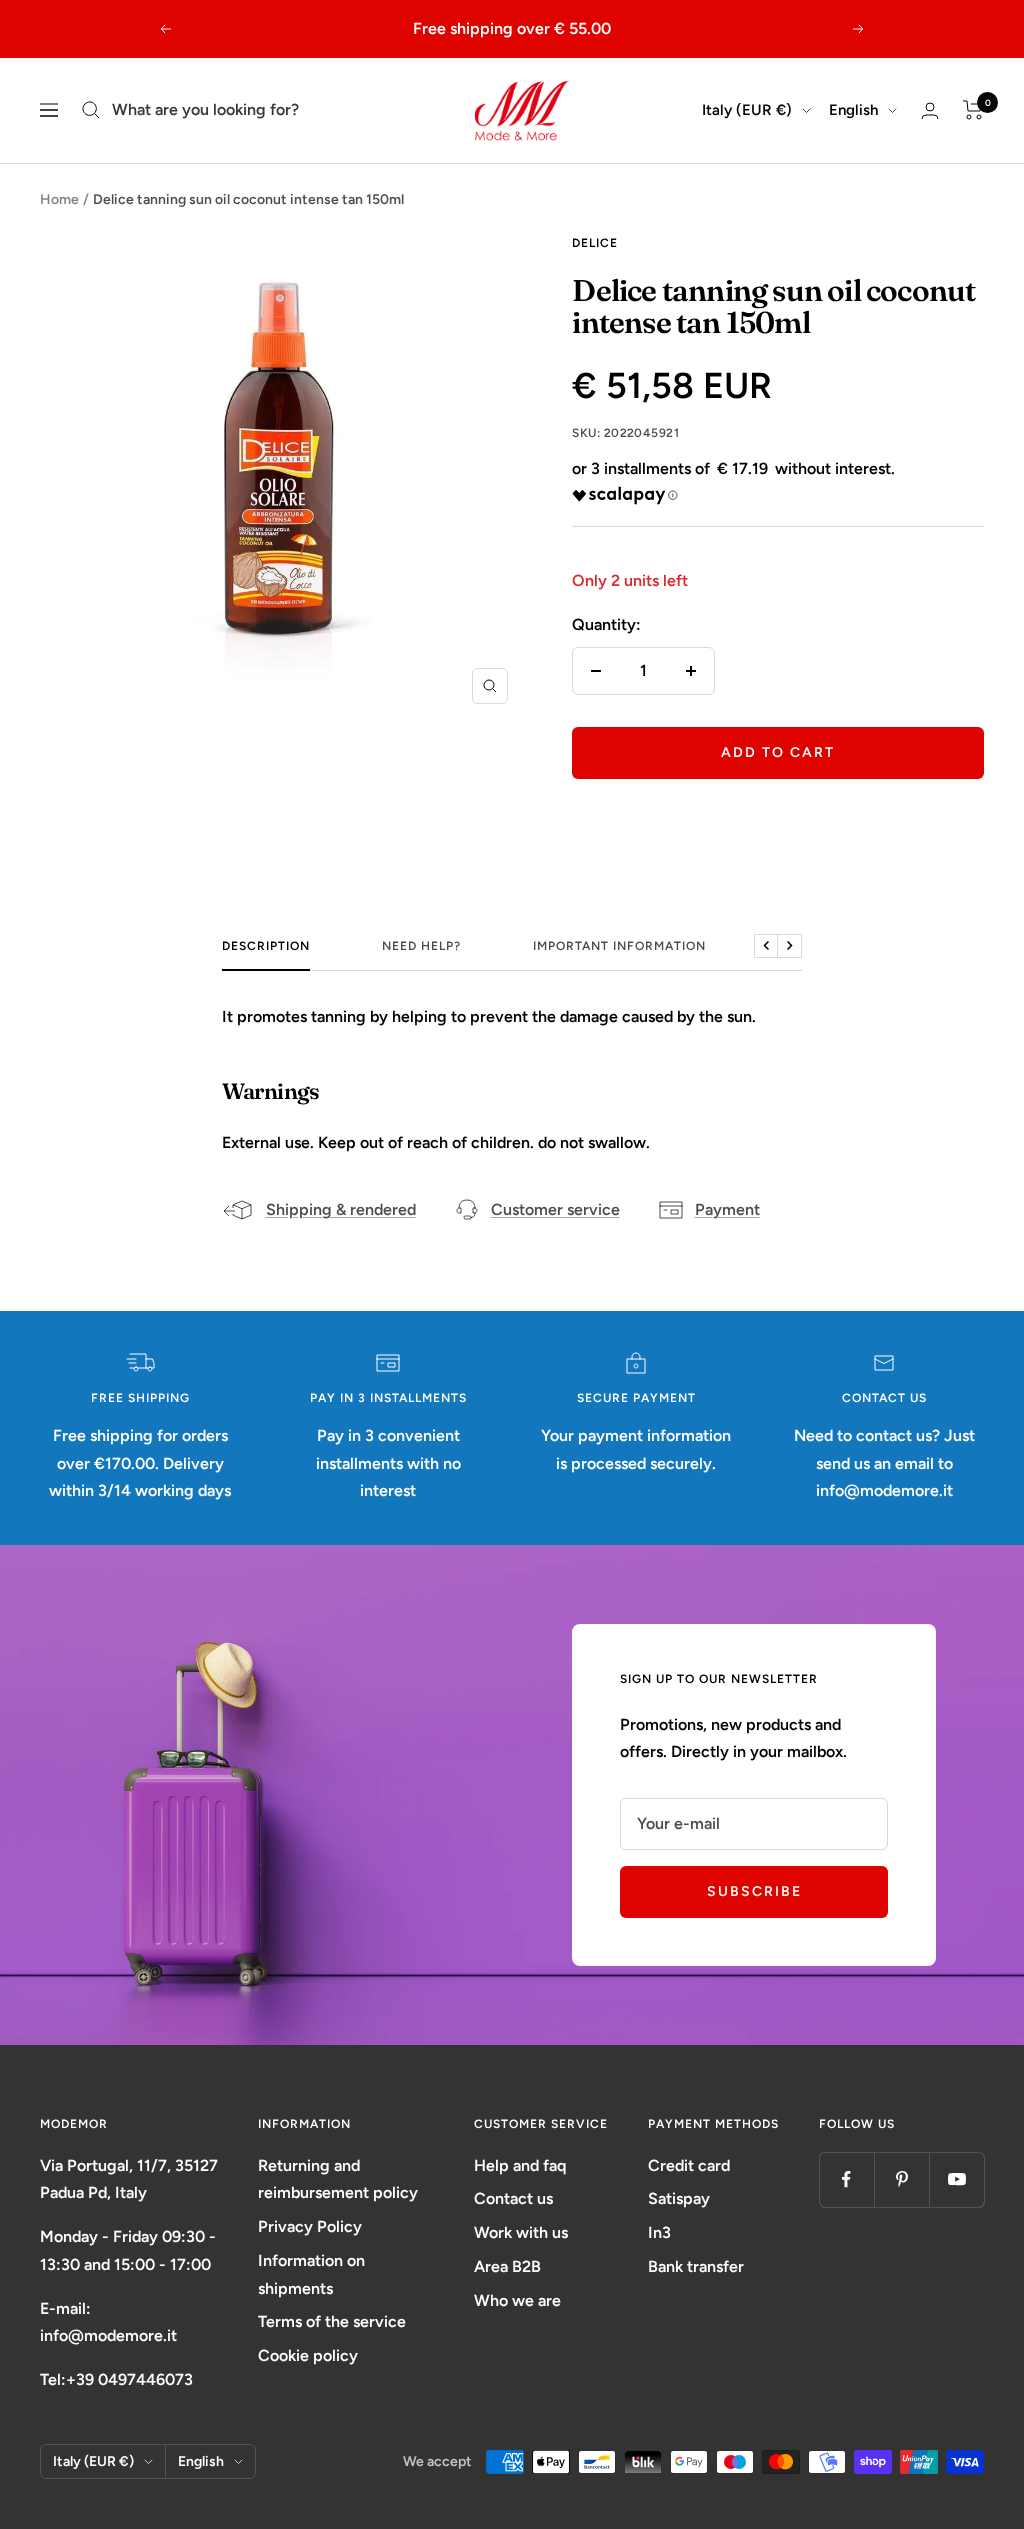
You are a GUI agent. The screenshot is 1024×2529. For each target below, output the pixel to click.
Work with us (521, 2232)
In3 (659, 2232)
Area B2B (507, 2266)
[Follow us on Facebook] (846, 2179)
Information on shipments (311, 2274)
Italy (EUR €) (747, 110)
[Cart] (973, 110)
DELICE (595, 243)
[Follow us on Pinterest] (901, 2179)
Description (266, 946)
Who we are (517, 2300)
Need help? (421, 946)
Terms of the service (332, 2321)
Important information (619, 946)
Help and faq (520, 2165)
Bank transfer (696, 2266)
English (853, 110)
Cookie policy (308, 2355)
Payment (727, 1209)
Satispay (679, 2198)
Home (59, 199)
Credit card (689, 2165)
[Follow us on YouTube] (956, 2179)
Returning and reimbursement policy (338, 2179)
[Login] (930, 110)
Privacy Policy (310, 2226)
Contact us (513, 2198)
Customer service (555, 1209)
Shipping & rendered (341, 1209)
